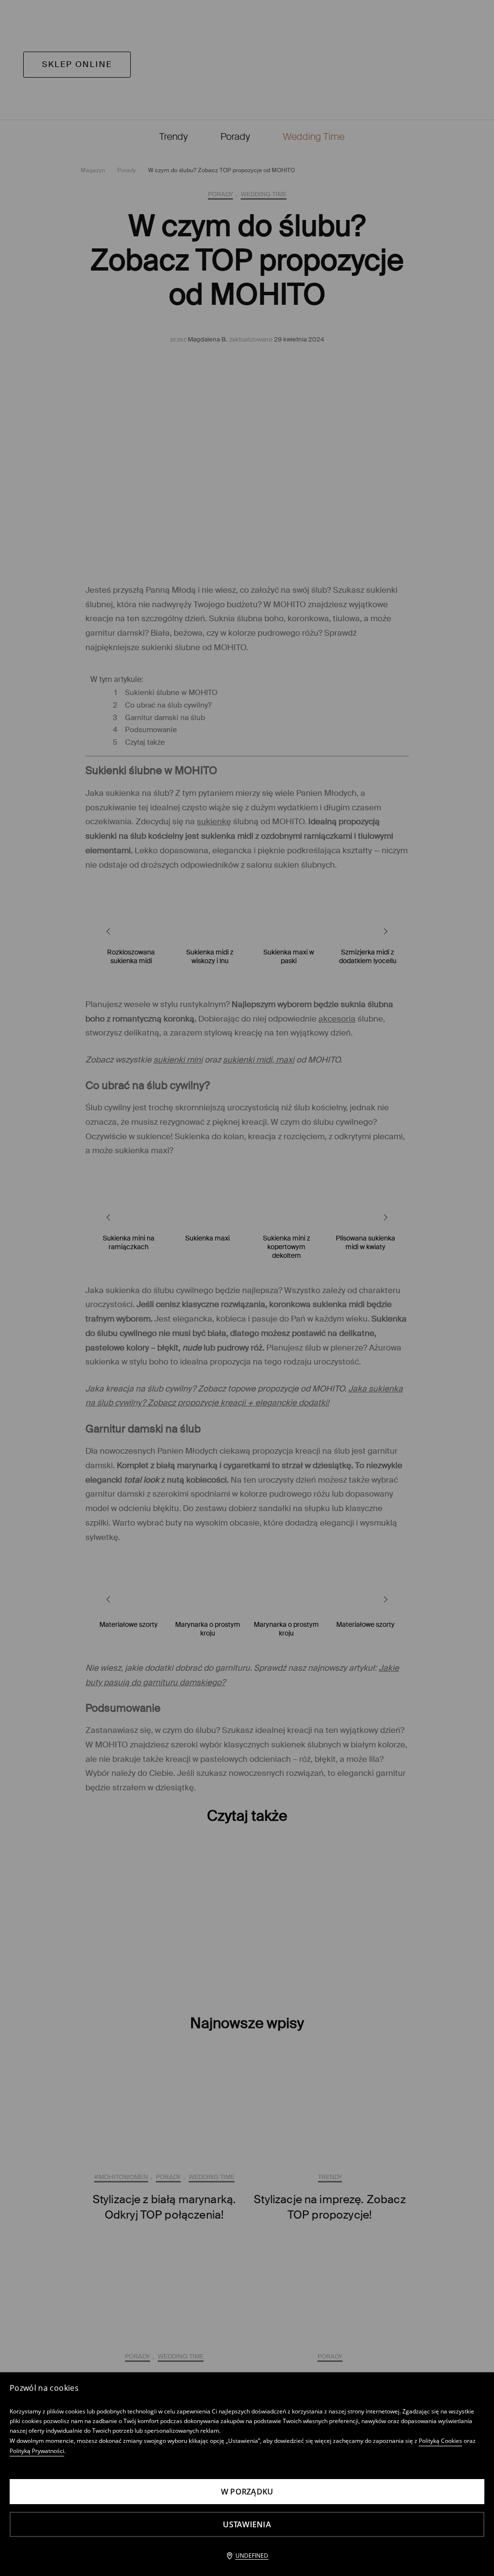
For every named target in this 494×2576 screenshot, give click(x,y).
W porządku (247, 2492)
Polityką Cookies (440, 2441)
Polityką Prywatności (37, 2451)
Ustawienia (247, 2524)
